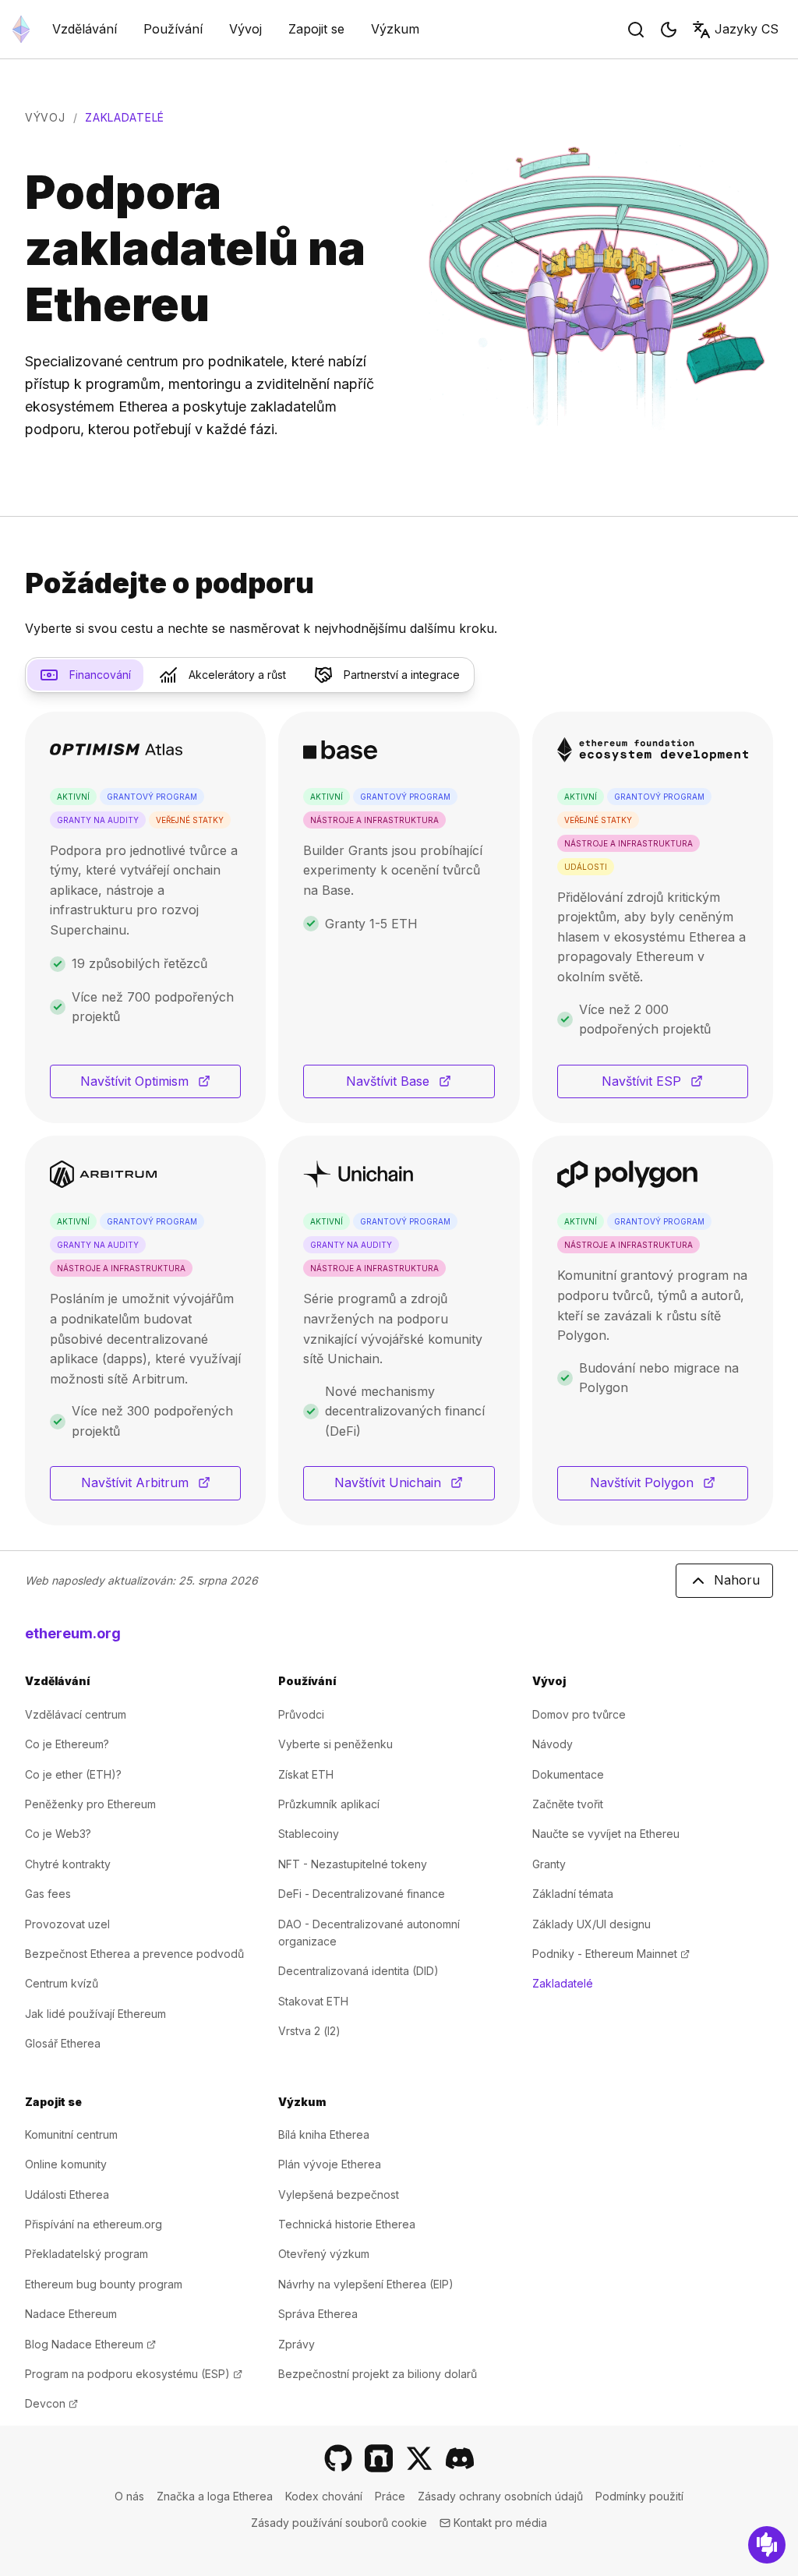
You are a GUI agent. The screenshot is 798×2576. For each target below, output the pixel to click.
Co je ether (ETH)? (73, 1774)
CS (747, 29)
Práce (390, 2496)
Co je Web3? (58, 1834)
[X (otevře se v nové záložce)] (419, 2458)
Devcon (51, 2403)
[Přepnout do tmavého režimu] (669, 30)
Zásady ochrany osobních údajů (500, 2496)
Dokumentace (568, 1774)
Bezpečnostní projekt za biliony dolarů (378, 2374)
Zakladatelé (563, 1983)
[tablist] (250, 675)
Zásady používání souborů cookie (339, 2523)
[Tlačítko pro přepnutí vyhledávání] (636, 30)
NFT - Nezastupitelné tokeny (353, 1864)
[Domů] (21, 29)
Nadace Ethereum (71, 2314)
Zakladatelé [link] (125, 117)
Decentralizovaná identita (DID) (358, 1971)
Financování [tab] (100, 675)
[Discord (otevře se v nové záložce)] (460, 2458)
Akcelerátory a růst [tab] (237, 675)
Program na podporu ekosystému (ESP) (134, 2374)
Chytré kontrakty (68, 1864)
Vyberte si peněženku (335, 1744)
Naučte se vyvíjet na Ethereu (606, 1834)
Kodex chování (324, 2496)
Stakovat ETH (313, 2001)
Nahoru (737, 1580)
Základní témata (573, 1894)
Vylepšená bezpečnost (339, 2194)
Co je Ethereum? (67, 1744)
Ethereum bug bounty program (104, 2284)
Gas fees (48, 1894)
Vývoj (45, 117)
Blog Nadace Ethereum (90, 2344)
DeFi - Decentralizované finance (362, 1894)
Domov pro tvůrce (579, 1714)
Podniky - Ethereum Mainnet (611, 1954)
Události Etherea (67, 2194)
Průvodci (301, 1714)
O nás (129, 2496)
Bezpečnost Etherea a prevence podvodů (134, 1954)
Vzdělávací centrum (76, 1714)
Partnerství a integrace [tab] (402, 675)
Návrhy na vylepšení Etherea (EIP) (366, 2284)
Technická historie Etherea (347, 2224)
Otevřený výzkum (324, 2254)
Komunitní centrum (71, 2134)
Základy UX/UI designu (591, 1924)
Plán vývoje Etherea (330, 2164)
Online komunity (66, 2164)
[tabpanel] (399, 1118)
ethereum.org (73, 1633)
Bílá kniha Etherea (324, 2134)
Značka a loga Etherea (215, 2496)
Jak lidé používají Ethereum (95, 2014)
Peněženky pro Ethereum (90, 1804)
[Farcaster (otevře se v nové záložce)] (379, 2458)
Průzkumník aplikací (329, 1804)
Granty (549, 1864)
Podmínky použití (639, 2496)
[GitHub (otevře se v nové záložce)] (338, 2458)
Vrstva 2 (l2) (309, 2031)
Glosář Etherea (63, 2043)
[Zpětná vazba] (767, 2545)
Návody (553, 1744)
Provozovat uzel (67, 1924)
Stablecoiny (309, 1834)
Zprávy (297, 2344)
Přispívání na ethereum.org (94, 2224)
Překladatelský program (87, 2254)
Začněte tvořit (568, 1804)
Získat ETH (306, 1774)
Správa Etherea (318, 2314)
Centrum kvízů (62, 1983)
